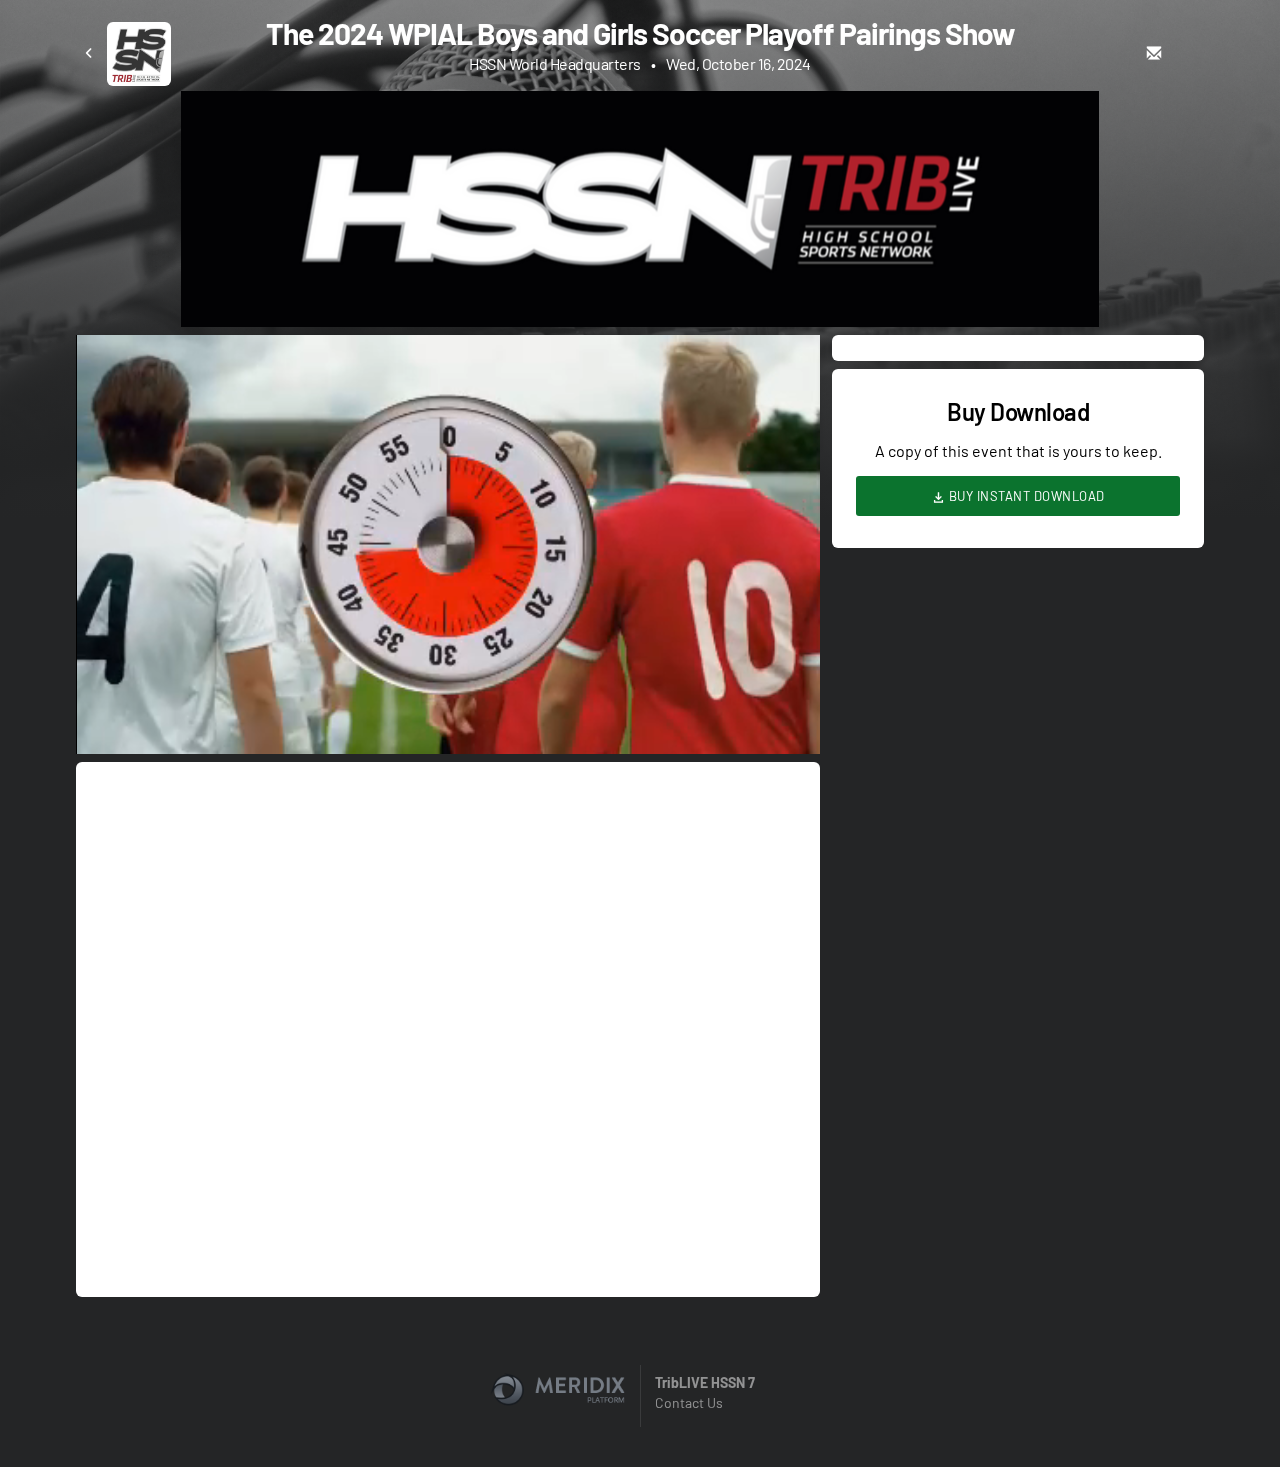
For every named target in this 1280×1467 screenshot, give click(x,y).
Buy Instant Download (1025, 496)
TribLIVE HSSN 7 (705, 1382)
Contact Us (689, 1402)
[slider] (448, 682)
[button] (454, 550)
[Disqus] (448, 1028)
